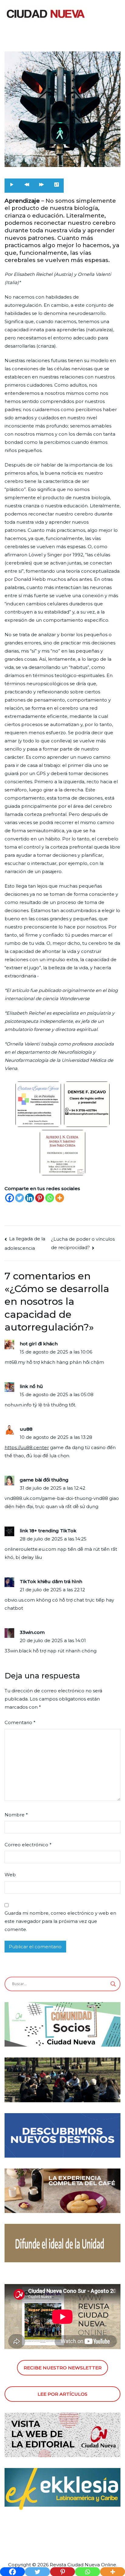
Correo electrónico (28, 1845)
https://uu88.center (27, 1447)
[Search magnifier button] (113, 1984)
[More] (60, 1198)
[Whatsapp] (50, 1198)
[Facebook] (10, 1198)
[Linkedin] (30, 1198)
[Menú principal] (114, 14)
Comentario (20, 1722)
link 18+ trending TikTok (48, 1531)
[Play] (12, 186)
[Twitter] (20, 1198)
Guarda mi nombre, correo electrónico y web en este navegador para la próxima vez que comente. (60, 1921)
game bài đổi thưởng (44, 1480)
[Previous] (27, 186)
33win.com (32, 1632)
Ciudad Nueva (84, 2565)
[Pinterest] (40, 1198)
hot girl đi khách (39, 1344)
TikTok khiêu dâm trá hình (51, 1581)
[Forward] (42, 186)
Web (10, 1875)
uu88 (26, 1429)
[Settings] (56, 186)
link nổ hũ (31, 1386)
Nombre (16, 1815)
